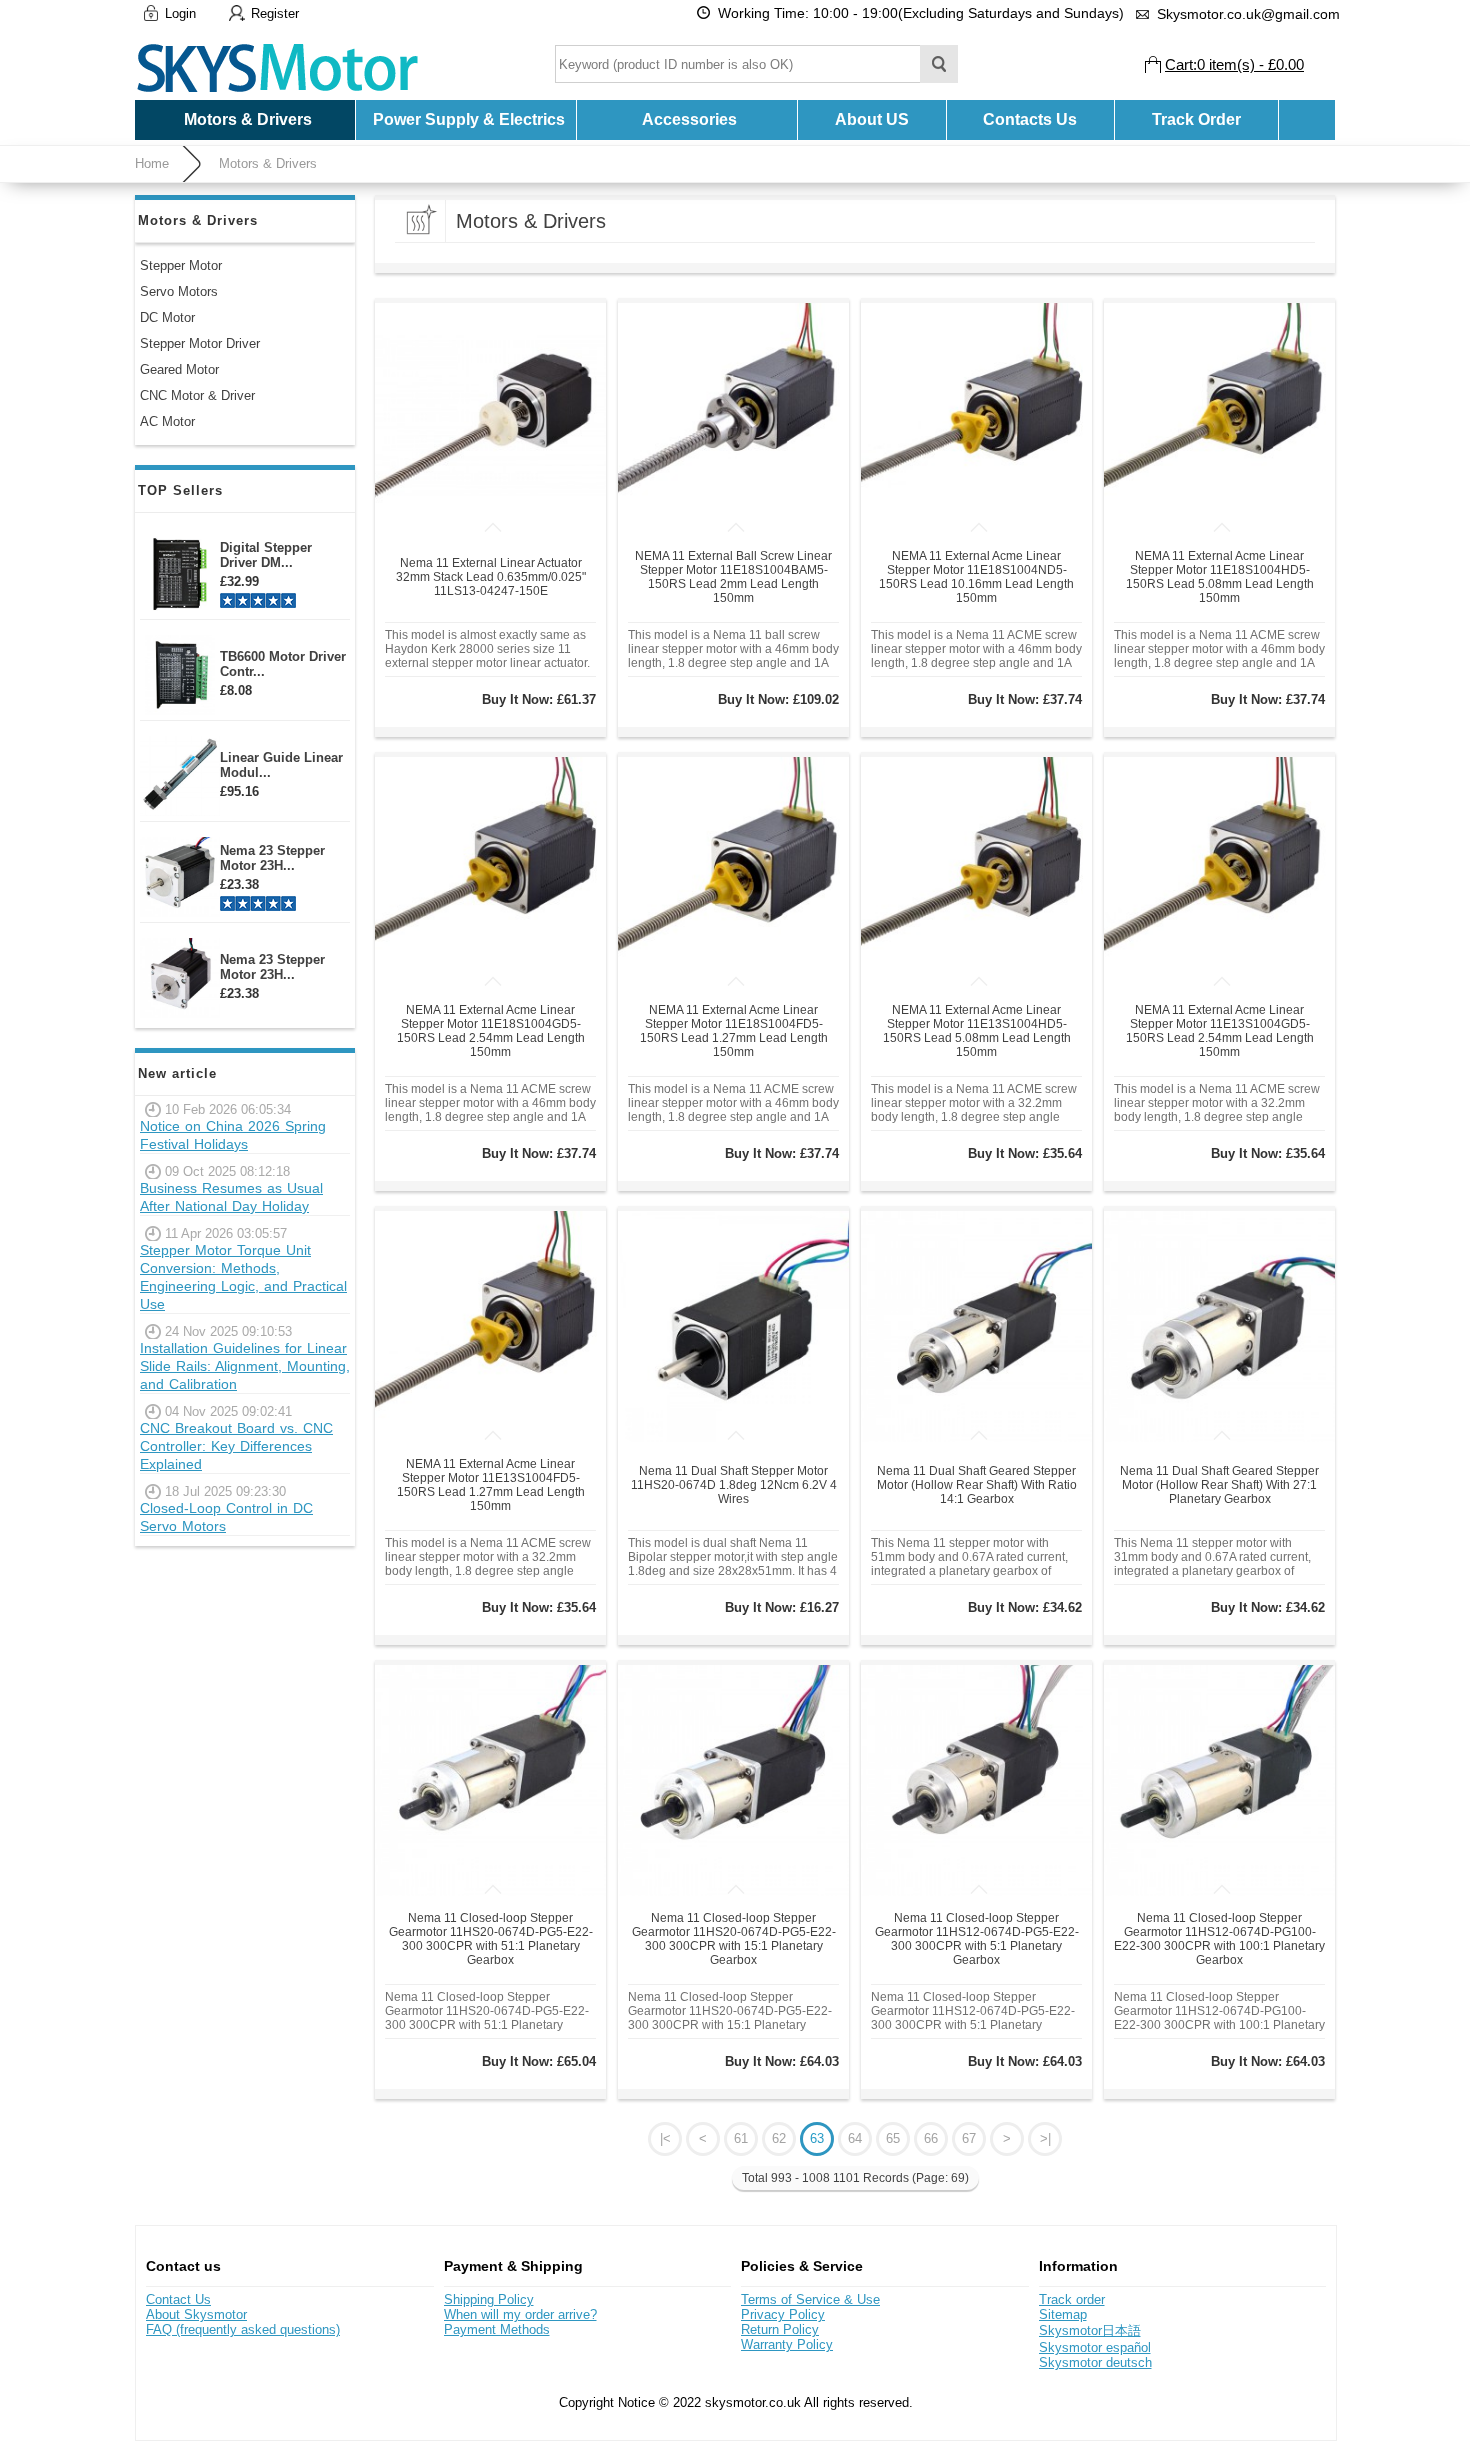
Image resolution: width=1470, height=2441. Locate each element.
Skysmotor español (1095, 2347)
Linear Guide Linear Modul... (281, 765)
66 (931, 2138)
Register (275, 13)
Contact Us (178, 2299)
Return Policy (780, 2329)
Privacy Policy (783, 2314)
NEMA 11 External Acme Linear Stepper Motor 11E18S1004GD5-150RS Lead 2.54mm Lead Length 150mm (491, 1031)
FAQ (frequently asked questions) (243, 2329)
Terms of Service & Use (810, 2299)
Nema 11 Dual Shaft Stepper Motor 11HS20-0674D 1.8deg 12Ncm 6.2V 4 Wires (734, 1485)
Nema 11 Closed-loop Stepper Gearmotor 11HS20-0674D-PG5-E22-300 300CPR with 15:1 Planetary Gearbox (734, 1939)
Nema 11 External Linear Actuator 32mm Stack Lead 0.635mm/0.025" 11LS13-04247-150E (491, 577)
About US (872, 119)
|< (665, 2138)
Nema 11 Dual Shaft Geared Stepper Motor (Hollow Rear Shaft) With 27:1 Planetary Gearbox (1219, 1485)
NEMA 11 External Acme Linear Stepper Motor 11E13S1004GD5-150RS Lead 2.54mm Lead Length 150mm (1220, 1031)
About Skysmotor (196, 2314)
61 (741, 2138)
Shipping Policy (489, 2299)
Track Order (1196, 119)
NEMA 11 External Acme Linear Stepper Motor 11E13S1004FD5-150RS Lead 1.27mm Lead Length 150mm (491, 1485)
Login (180, 13)
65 (893, 2138)
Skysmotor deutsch (1095, 2362)
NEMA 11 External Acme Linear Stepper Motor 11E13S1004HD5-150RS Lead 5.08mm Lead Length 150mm (977, 1031)
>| (1045, 2138)
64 (855, 2138)
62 (779, 2138)
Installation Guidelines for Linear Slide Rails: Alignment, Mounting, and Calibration (245, 1366)
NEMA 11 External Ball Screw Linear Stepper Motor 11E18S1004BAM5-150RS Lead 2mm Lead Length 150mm (733, 577)
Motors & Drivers (268, 163)
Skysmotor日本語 (1090, 2330)
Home (152, 163)
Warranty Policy (787, 2344)
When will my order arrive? (520, 2314)
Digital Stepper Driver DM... (266, 555)
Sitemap (1063, 2314)
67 (969, 2138)
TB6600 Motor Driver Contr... (283, 664)
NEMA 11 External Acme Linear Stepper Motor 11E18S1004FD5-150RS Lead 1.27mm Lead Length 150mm (734, 1031)
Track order (1072, 2299)
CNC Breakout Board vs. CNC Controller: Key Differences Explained (236, 1446)
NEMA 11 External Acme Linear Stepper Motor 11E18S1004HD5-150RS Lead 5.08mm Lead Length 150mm (1220, 577)
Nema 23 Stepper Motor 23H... (272, 858)
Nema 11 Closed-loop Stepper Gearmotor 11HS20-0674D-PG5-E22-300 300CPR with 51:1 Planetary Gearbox (491, 1939)
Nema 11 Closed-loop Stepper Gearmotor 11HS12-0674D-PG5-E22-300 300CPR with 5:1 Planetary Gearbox (977, 1939)
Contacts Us (1030, 119)
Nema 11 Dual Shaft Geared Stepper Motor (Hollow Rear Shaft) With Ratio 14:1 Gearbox (977, 1485)
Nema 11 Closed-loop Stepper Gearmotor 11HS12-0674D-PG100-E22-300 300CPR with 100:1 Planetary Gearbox (1219, 1939)
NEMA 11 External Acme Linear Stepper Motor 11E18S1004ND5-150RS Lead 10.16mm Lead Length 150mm (976, 577)
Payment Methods (497, 2329)
